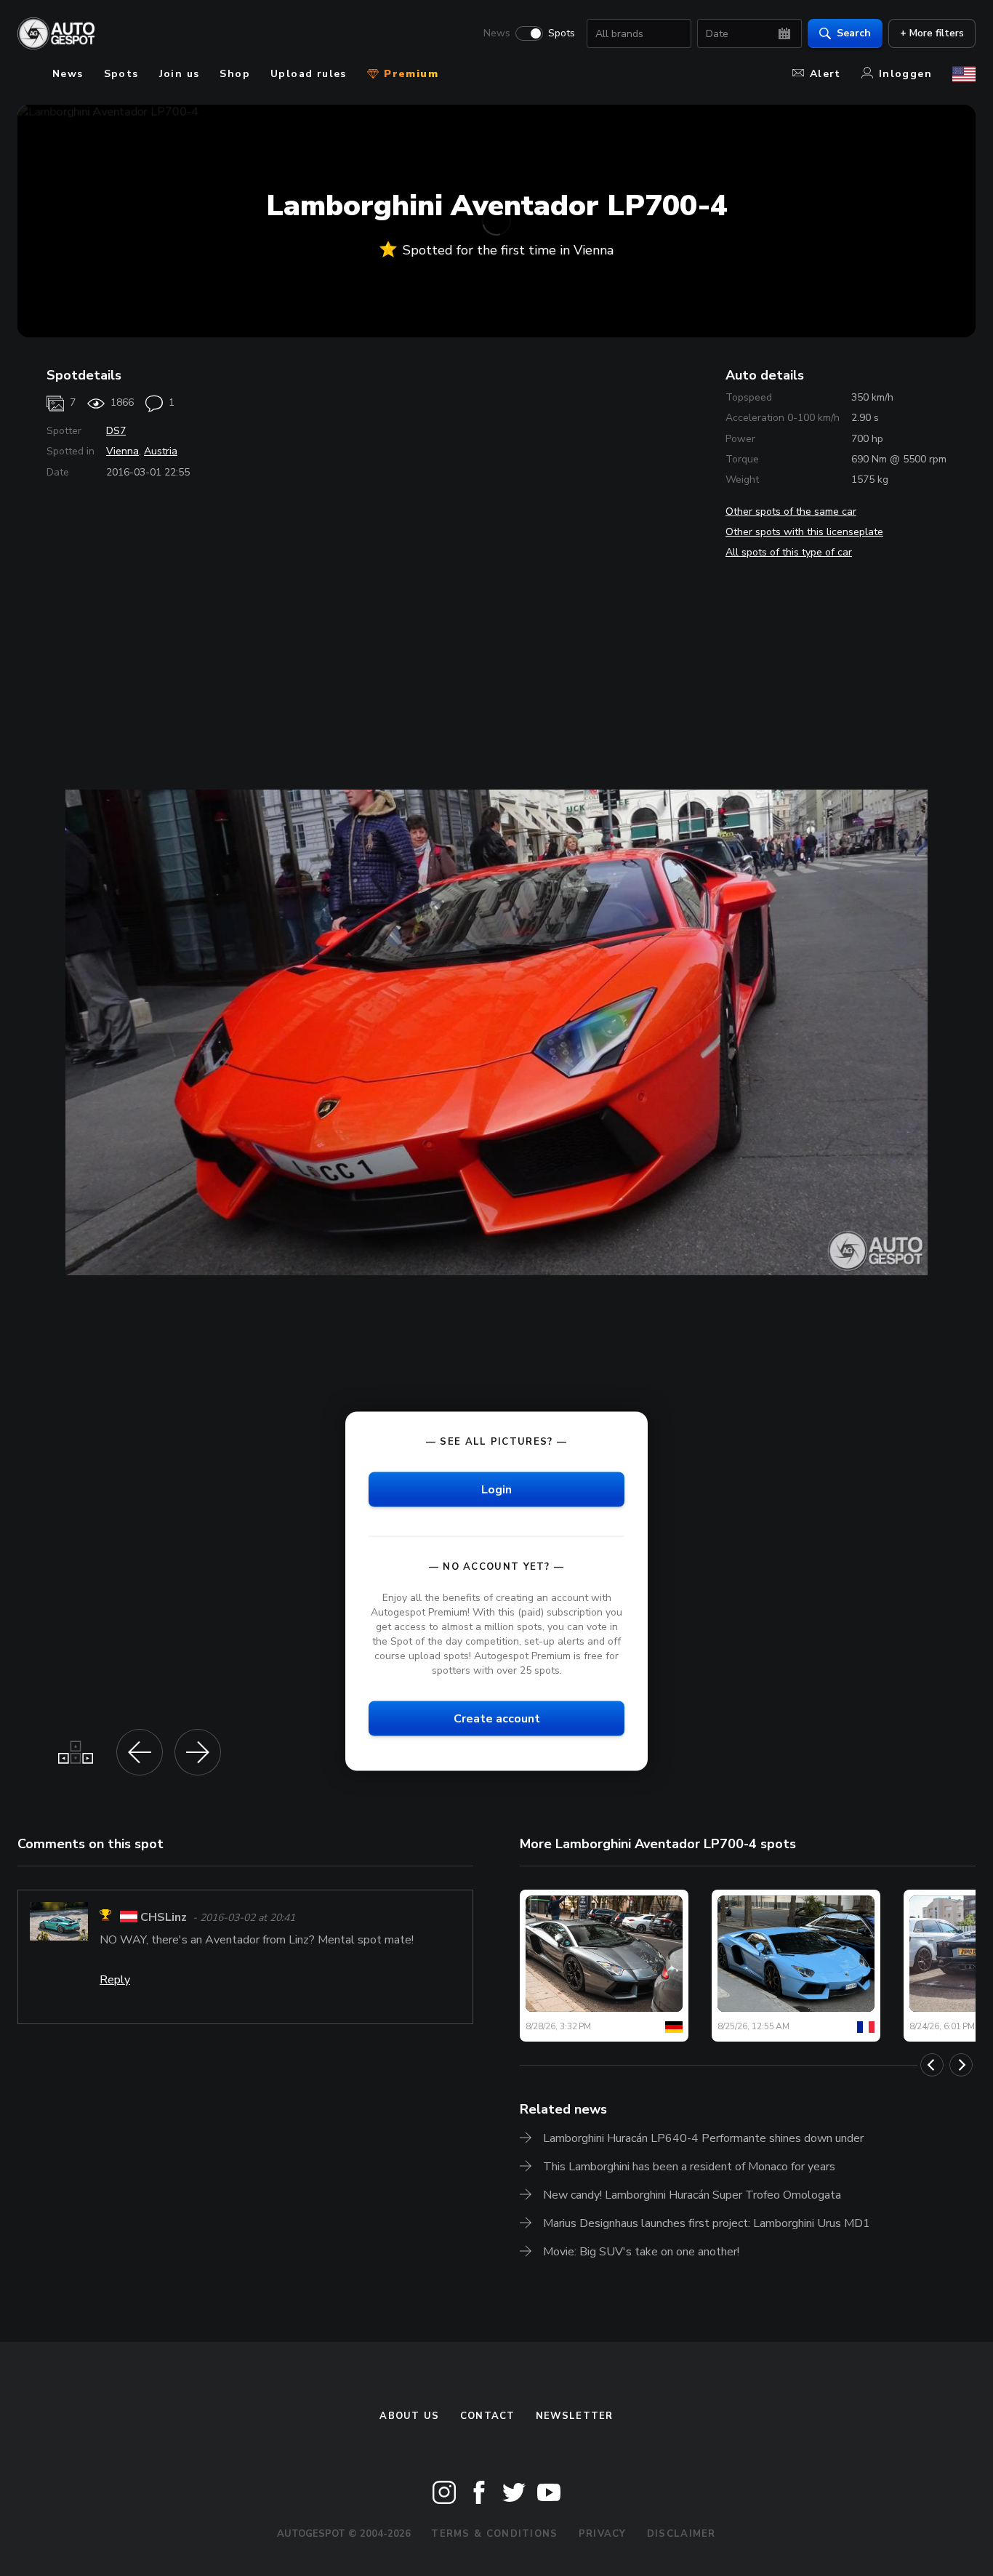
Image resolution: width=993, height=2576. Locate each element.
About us (409, 2416)
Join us (180, 74)
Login (496, 1489)
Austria (161, 451)
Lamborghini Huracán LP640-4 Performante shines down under (703, 2138)
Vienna (122, 451)
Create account (497, 1719)
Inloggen (905, 74)
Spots (562, 33)
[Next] (961, 2065)
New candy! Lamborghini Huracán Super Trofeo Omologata (692, 2195)
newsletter (575, 2416)
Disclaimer (682, 2534)
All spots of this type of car (789, 552)
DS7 (116, 431)
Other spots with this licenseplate (804, 532)
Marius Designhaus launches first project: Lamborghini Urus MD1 (707, 2223)
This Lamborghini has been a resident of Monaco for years (689, 2167)
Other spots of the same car (791, 511)
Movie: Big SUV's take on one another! (641, 2252)
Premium (409, 74)
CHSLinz (164, 1917)
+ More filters (932, 33)
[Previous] (932, 2065)
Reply (115, 1980)
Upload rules (309, 74)
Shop (235, 74)
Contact (488, 2416)
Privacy (603, 2534)
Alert (825, 74)
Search (854, 33)
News (497, 33)
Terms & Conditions (494, 2534)
